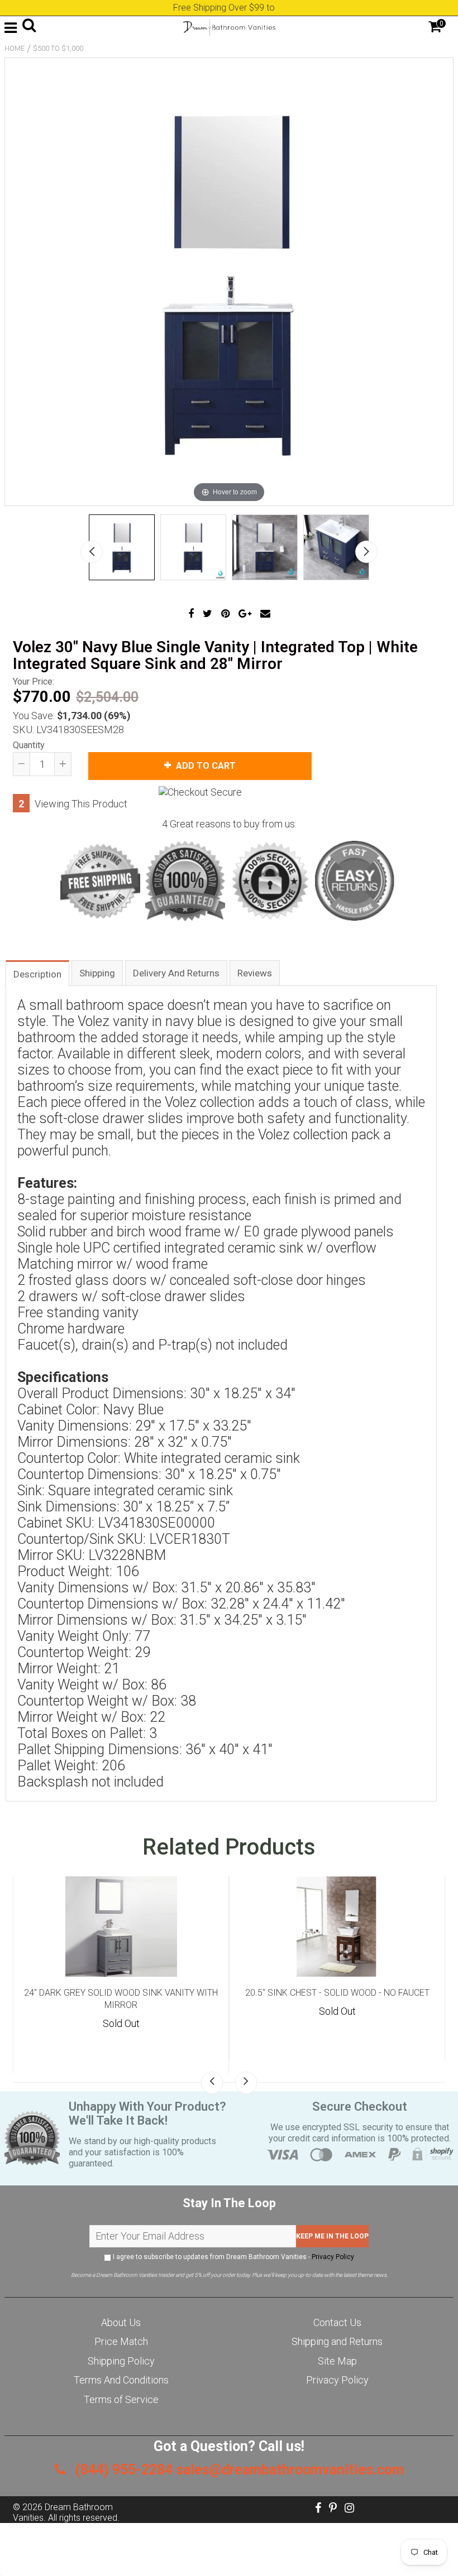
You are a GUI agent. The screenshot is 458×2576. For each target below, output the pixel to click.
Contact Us (337, 2322)
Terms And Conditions (121, 2380)
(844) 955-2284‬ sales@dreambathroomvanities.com (238, 2470)
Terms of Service (121, 2399)
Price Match (121, 2341)
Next (366, 552)
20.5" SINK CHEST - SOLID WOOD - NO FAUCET (337, 1993)
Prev (92, 552)
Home (15, 48)
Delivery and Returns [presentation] (176, 973)
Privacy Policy (333, 2257)
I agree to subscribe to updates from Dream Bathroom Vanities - (233, 2257)
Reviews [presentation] (255, 973)
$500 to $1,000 (58, 48)
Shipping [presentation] (97, 973)
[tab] (37, 973)
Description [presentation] (37, 974)
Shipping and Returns (337, 2341)
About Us (121, 2322)
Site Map (337, 2361)
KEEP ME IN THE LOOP (332, 2236)
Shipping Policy (121, 2361)
